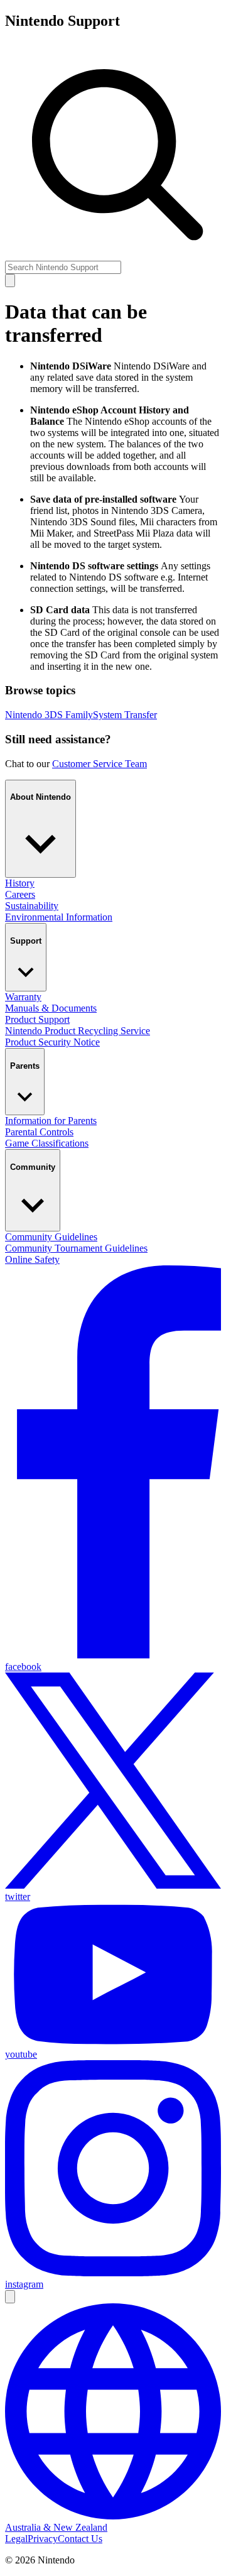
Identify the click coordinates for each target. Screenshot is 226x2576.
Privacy (43, 2539)
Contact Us (80, 2539)
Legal (16, 2539)
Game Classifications (47, 1143)
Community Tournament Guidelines (76, 1248)
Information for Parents (51, 1121)
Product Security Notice (52, 1042)
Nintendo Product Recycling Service (78, 1031)
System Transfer (125, 715)
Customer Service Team (100, 764)
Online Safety (32, 1259)
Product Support (37, 1019)
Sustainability (32, 906)
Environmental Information (59, 917)
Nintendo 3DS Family (49, 715)
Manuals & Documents (51, 1008)
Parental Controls (39, 1132)
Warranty (23, 997)
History (20, 883)
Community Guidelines (51, 1237)
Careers (20, 894)
